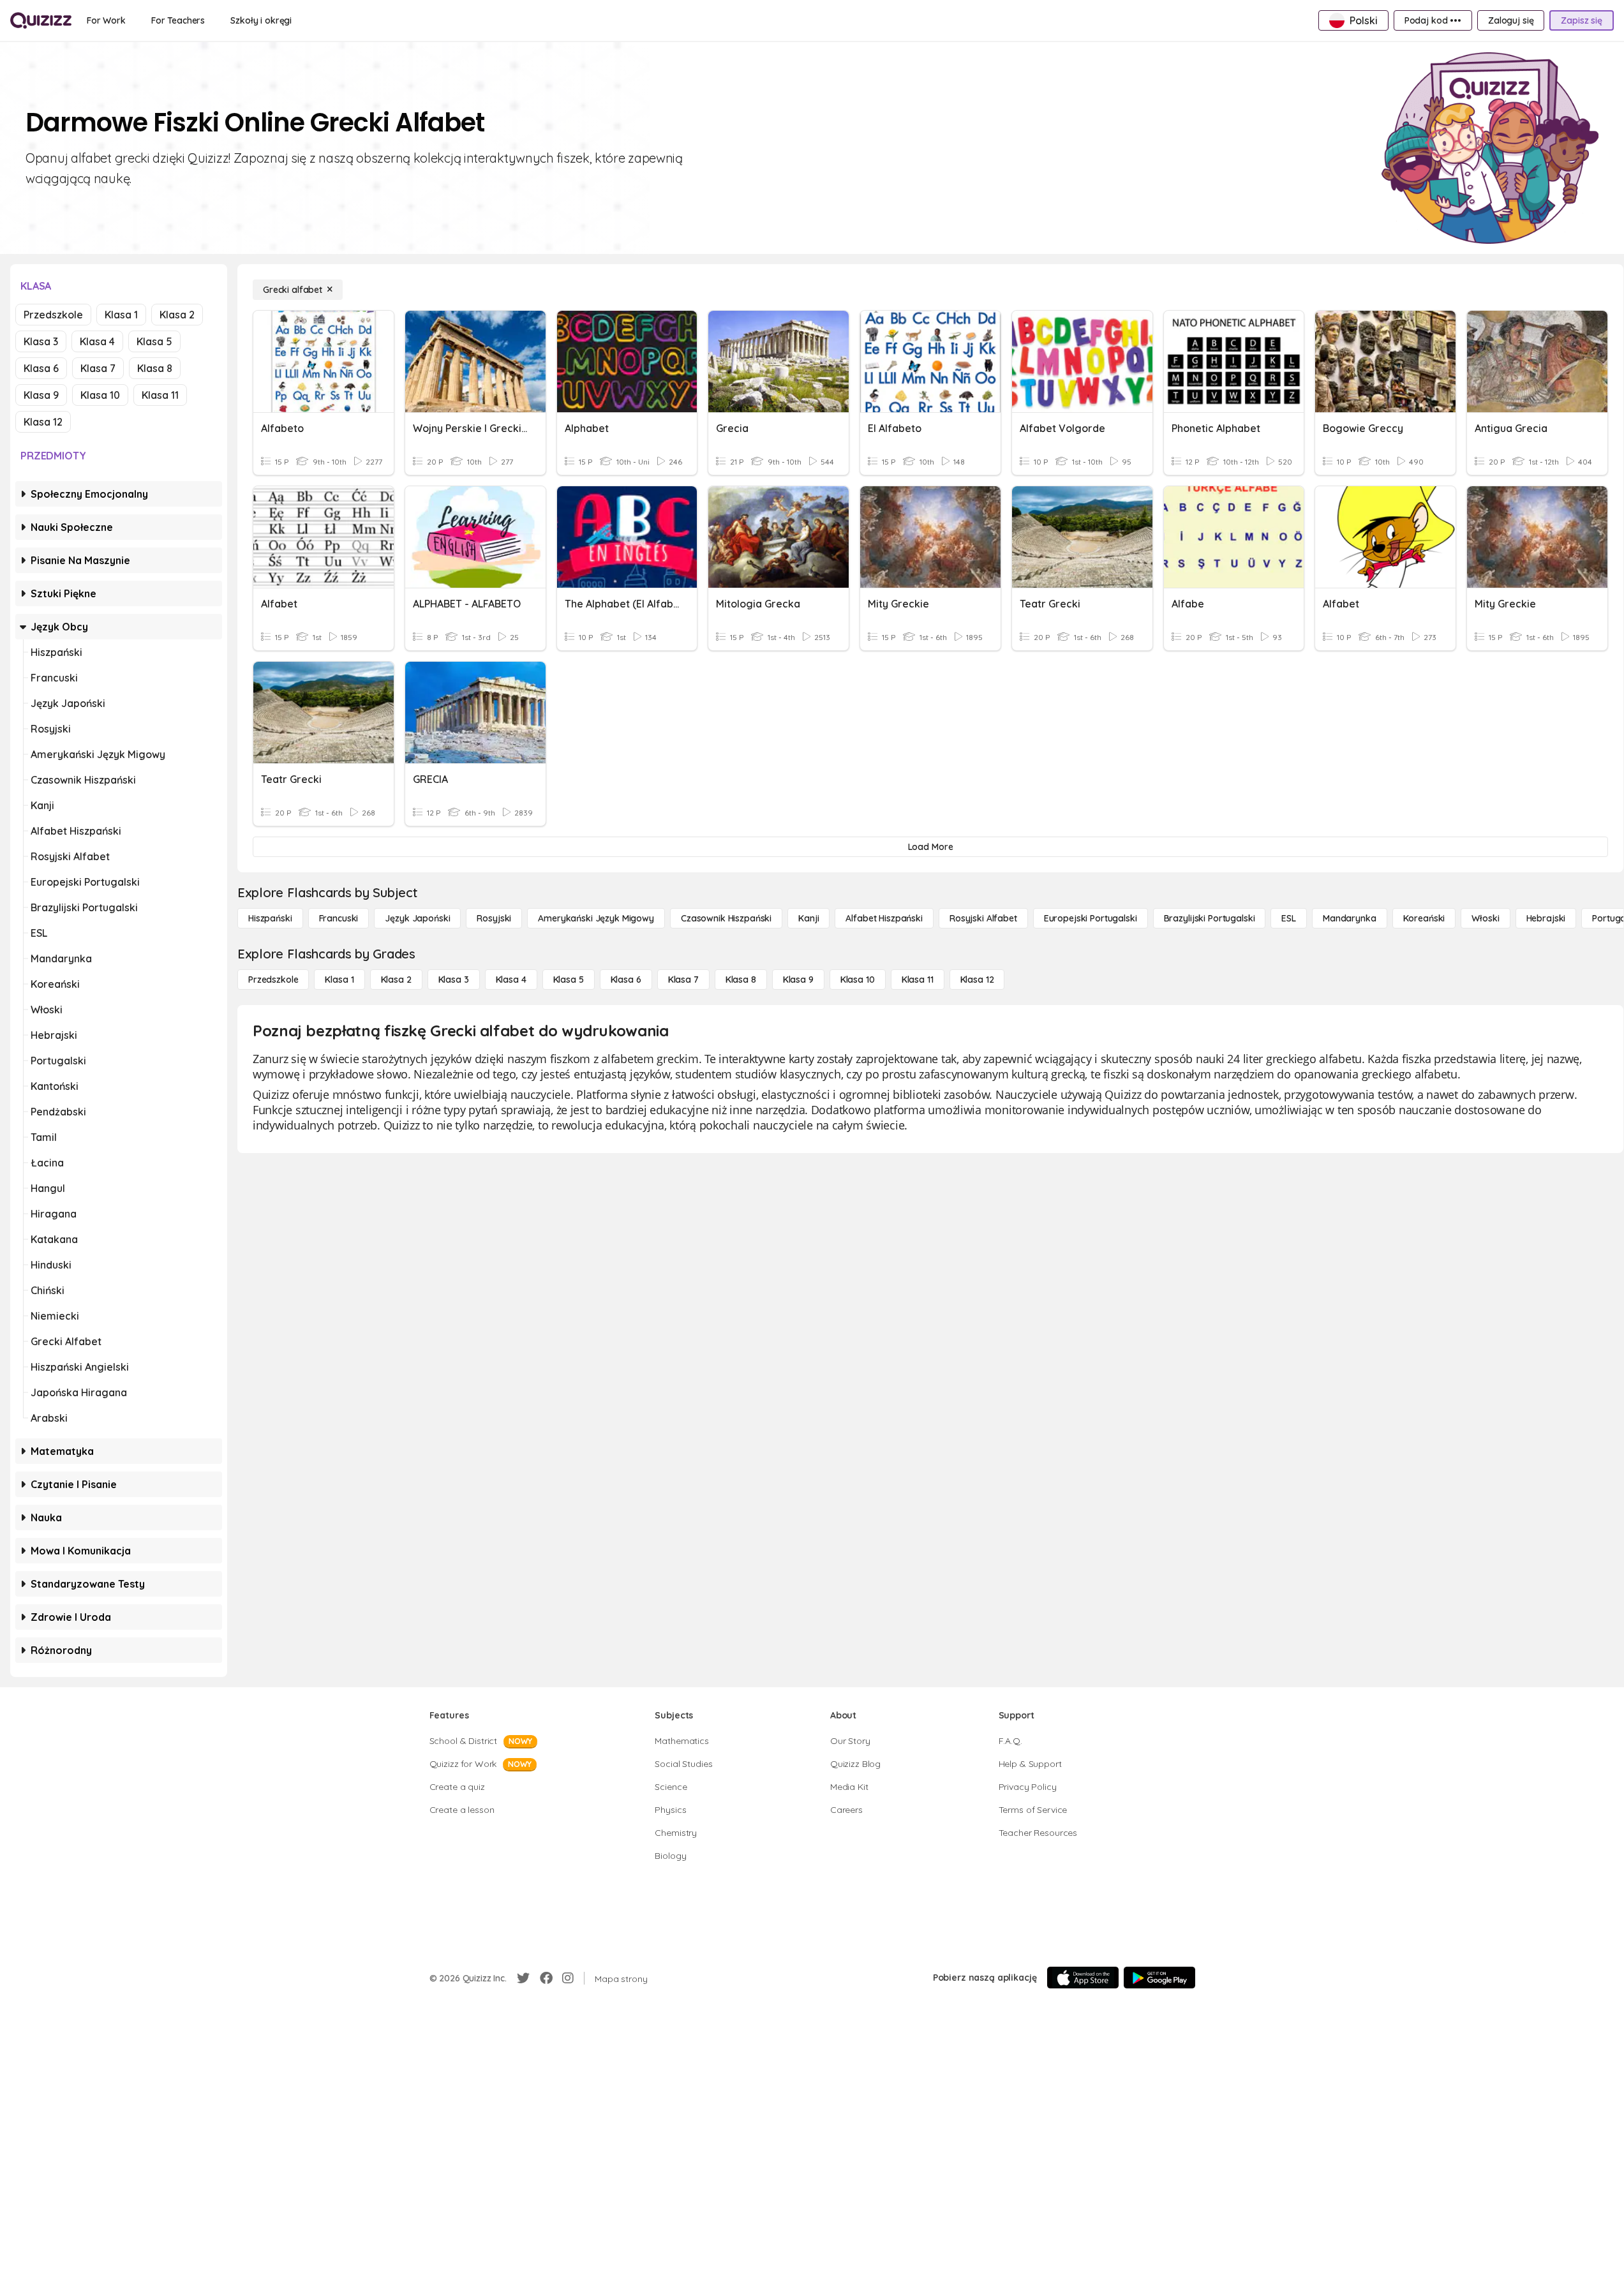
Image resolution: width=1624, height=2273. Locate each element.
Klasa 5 (154, 341)
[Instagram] (568, 1978)
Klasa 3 (41, 341)
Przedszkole (53, 315)
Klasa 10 (100, 395)
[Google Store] (1159, 1978)
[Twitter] (523, 1978)
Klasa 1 (121, 315)
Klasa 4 (97, 341)
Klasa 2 (177, 315)
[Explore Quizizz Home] (41, 20)
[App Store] (1083, 1978)
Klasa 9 (41, 395)
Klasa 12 (43, 422)
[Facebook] (546, 1978)
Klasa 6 (41, 368)
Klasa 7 (98, 368)
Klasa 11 (160, 395)
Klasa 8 (155, 368)
